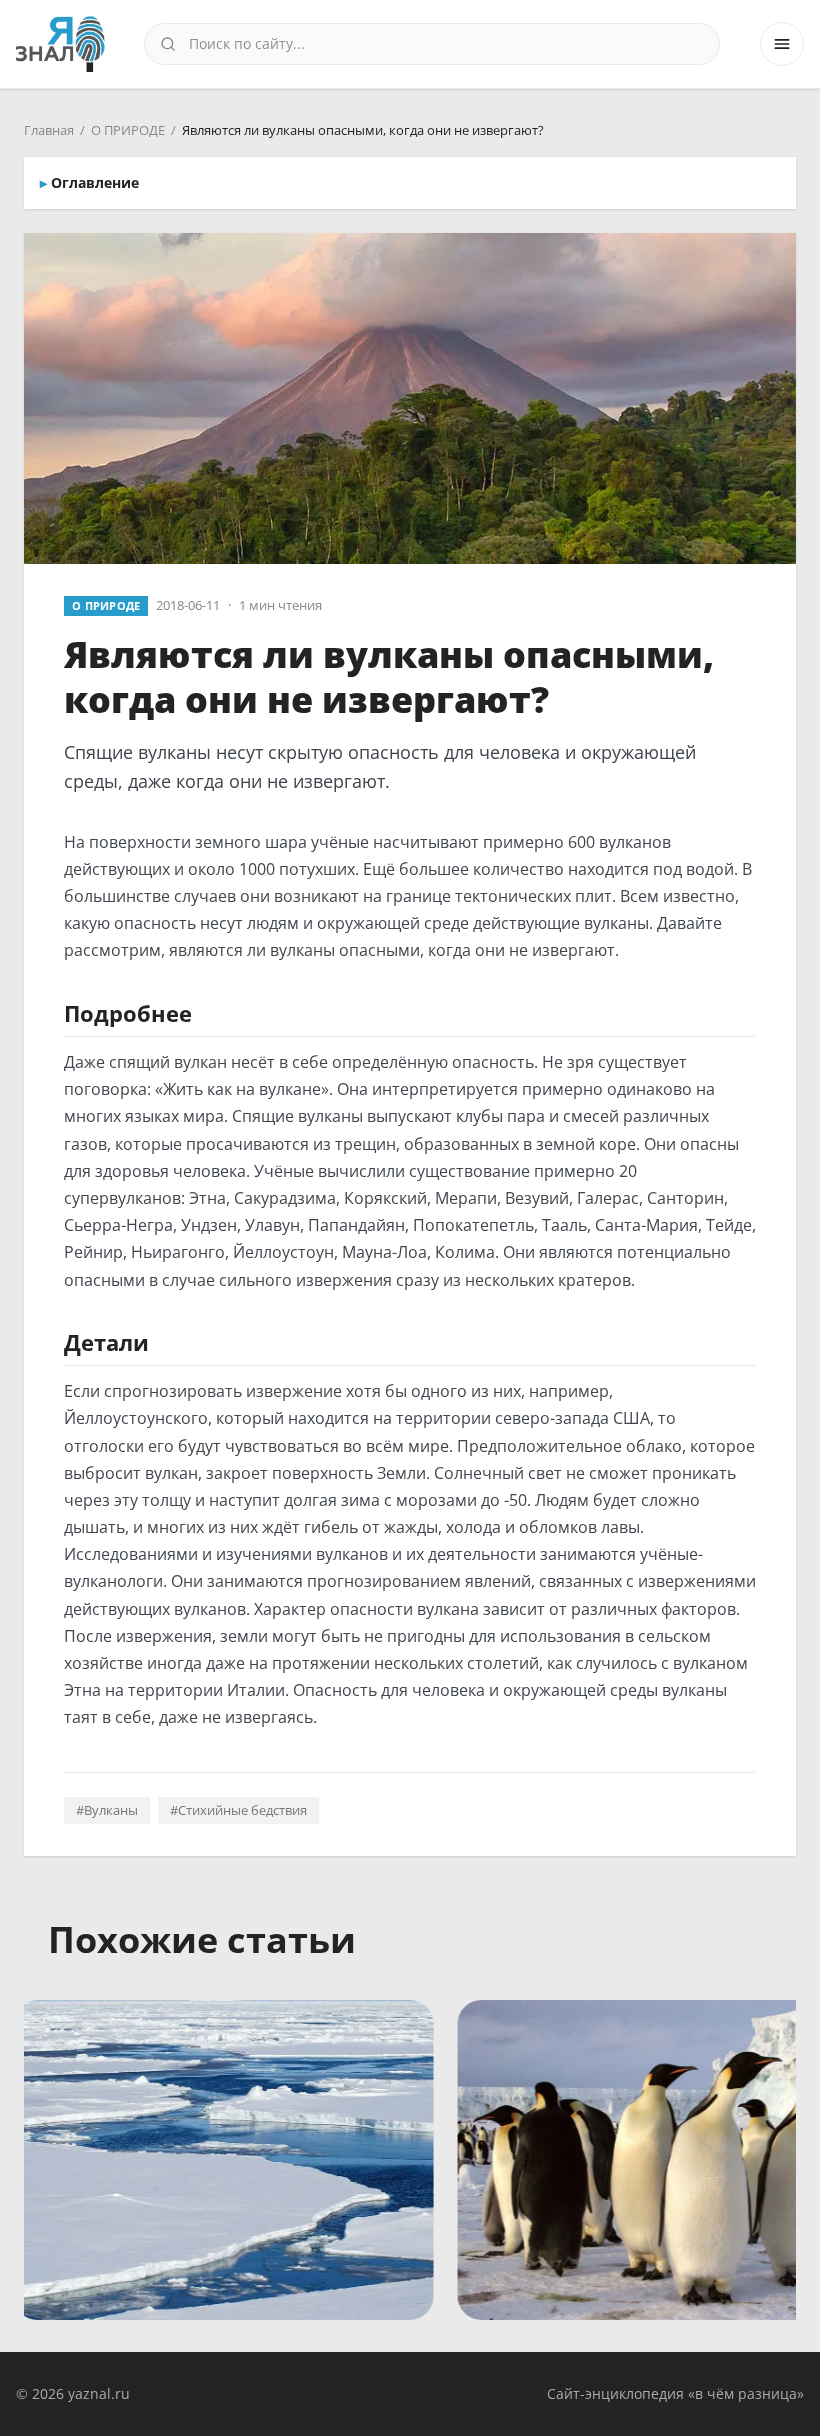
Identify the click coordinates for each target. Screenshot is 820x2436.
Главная (49, 130)
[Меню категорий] (782, 44)
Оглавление (95, 182)
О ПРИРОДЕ (128, 130)
